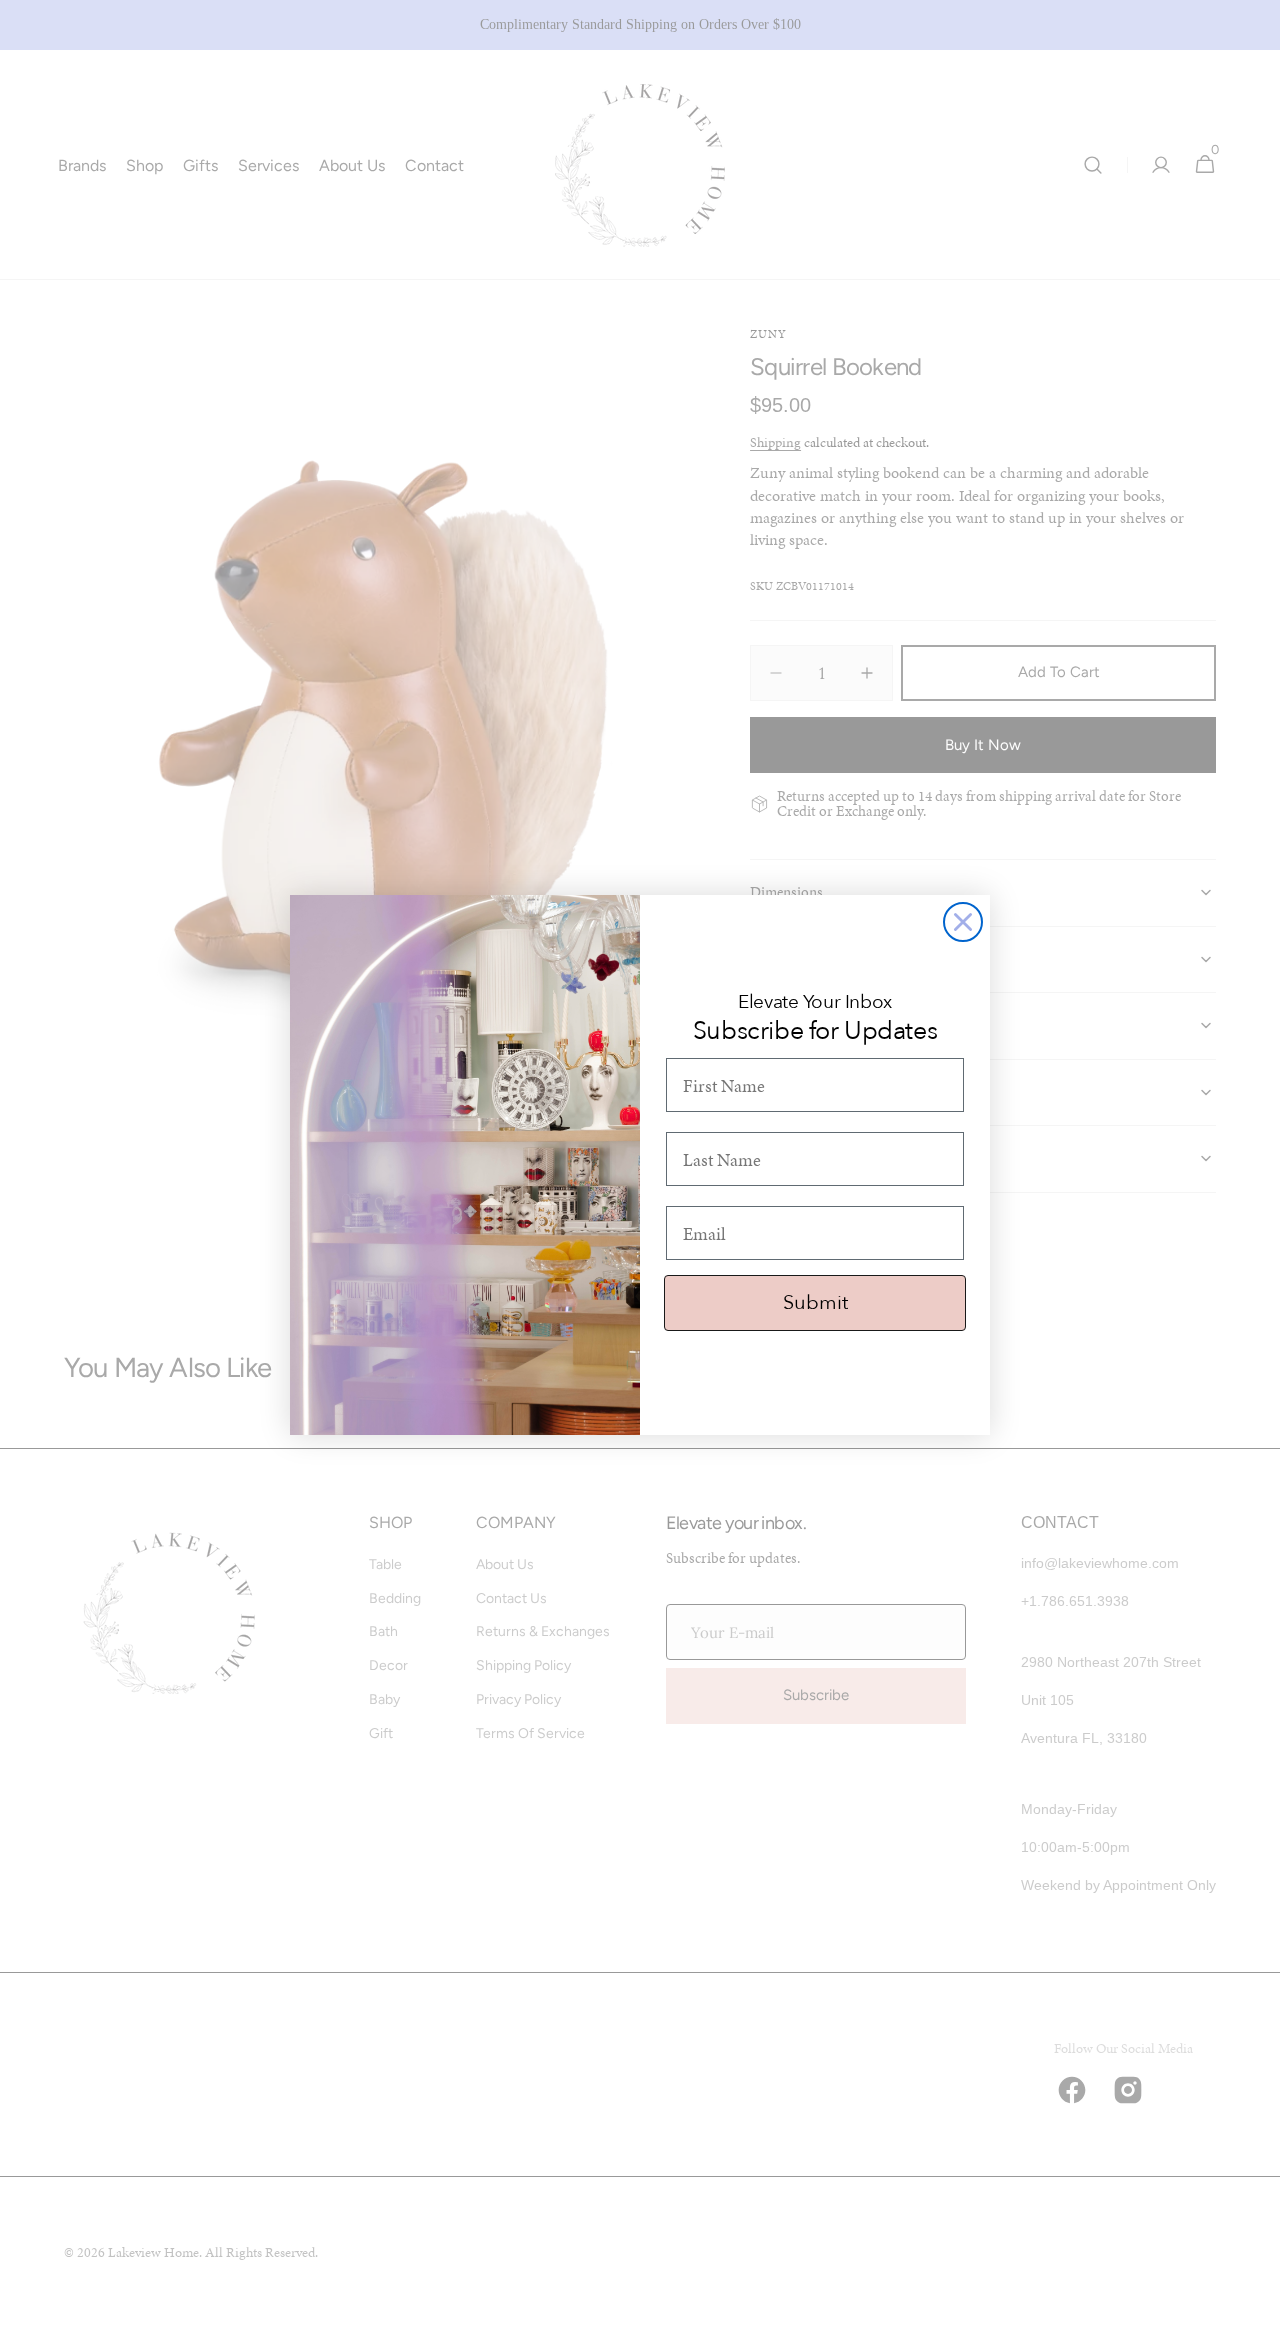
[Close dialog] (963, 922)
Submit (815, 1302)
